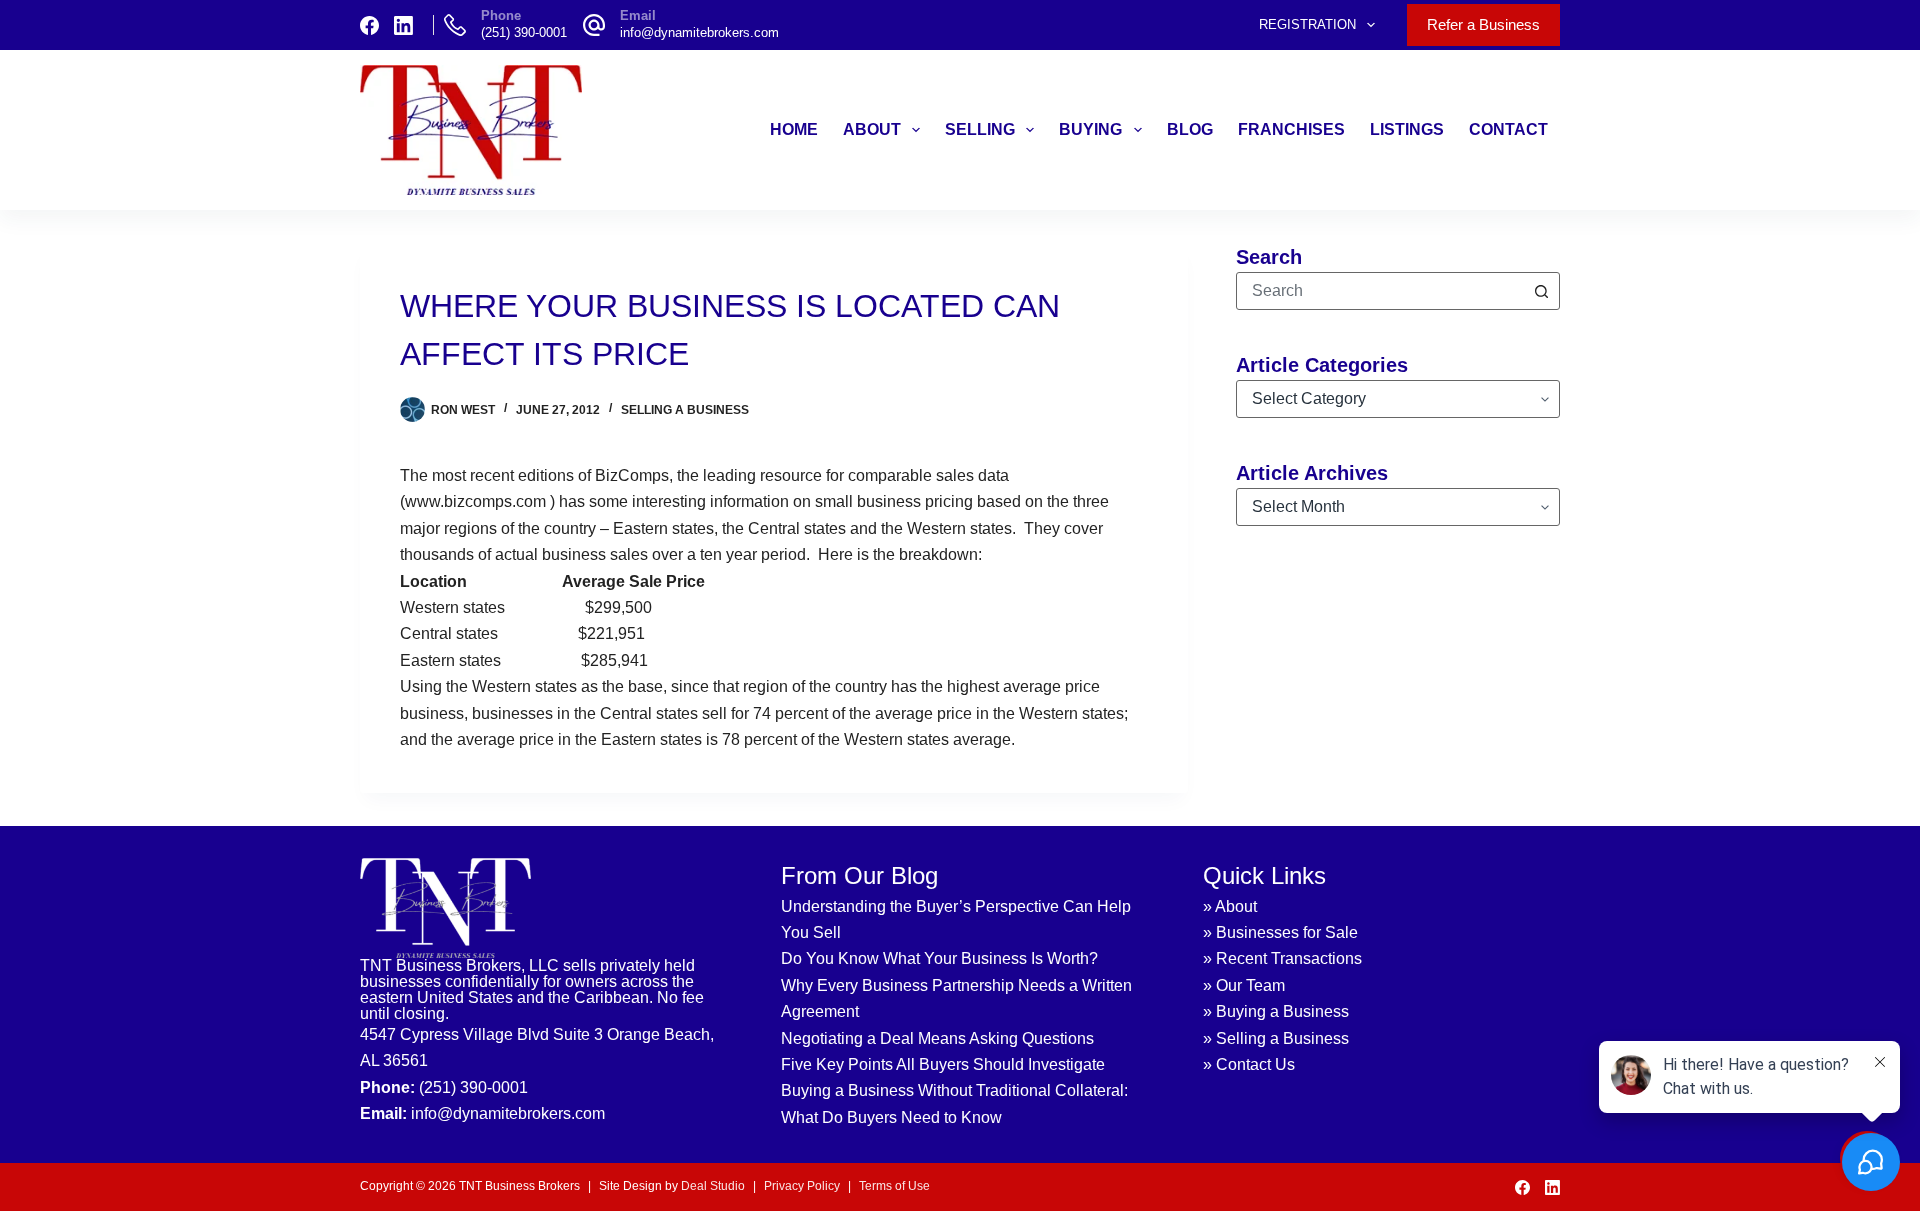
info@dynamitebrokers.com (699, 32)
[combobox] (1380, 291)
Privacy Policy (802, 1186)
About (872, 129)
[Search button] (1541, 291)
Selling (980, 129)
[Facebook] (369, 25)
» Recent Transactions (1282, 958)
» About (1230, 906)
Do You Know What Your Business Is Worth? (939, 958)
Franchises (1291, 129)
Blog (1190, 129)
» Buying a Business (1276, 1011)
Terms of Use (894, 1186)
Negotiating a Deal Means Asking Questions (937, 1038)
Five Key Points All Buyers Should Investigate (943, 1064)
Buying (1090, 129)
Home (794, 129)
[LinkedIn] (403, 25)
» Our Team (1244, 985)
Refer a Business (1483, 24)
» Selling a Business (1276, 1038)
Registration (1307, 24)
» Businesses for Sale (1280, 932)
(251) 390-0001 (524, 32)
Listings (1407, 129)
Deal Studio (713, 1186)
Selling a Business (685, 410)
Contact (1508, 129)
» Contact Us (1249, 1064)
